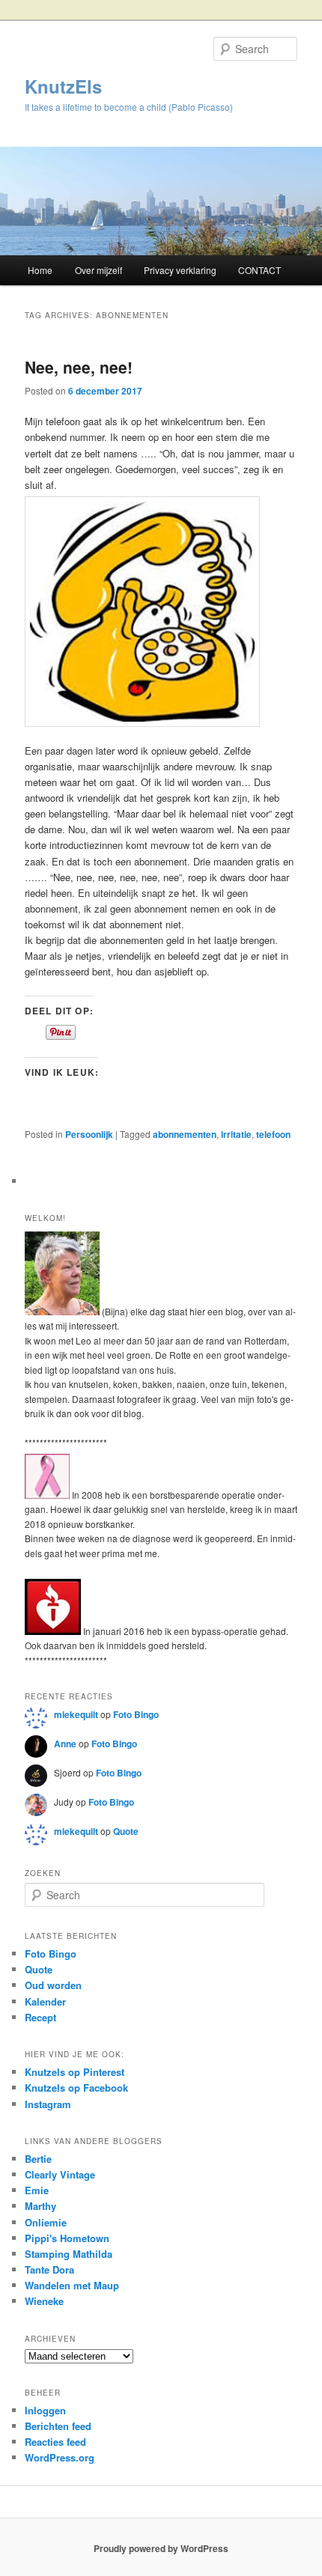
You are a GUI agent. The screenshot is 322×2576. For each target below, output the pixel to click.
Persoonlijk (89, 1134)
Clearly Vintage (60, 2174)
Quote (126, 1831)
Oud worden (53, 1985)
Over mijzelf (98, 270)
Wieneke (44, 2301)
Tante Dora (49, 2269)
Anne (65, 1744)
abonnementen (185, 1134)
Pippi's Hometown (67, 2238)
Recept (40, 2017)
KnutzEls (63, 86)
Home (40, 270)
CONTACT (259, 270)
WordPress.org (60, 2457)
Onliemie (46, 2222)
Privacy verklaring (180, 270)
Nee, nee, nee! (79, 367)
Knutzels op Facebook (76, 2088)
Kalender (45, 2001)
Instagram (48, 2104)
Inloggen (45, 2410)
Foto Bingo (136, 1714)
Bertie (38, 2159)
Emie (37, 2190)
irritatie (236, 1134)
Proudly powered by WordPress (161, 2548)
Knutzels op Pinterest (75, 2072)
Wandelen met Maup (72, 2285)
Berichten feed (58, 2426)
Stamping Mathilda (69, 2254)
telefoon (273, 1134)
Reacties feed (55, 2442)
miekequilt (76, 1714)
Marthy (40, 2206)
